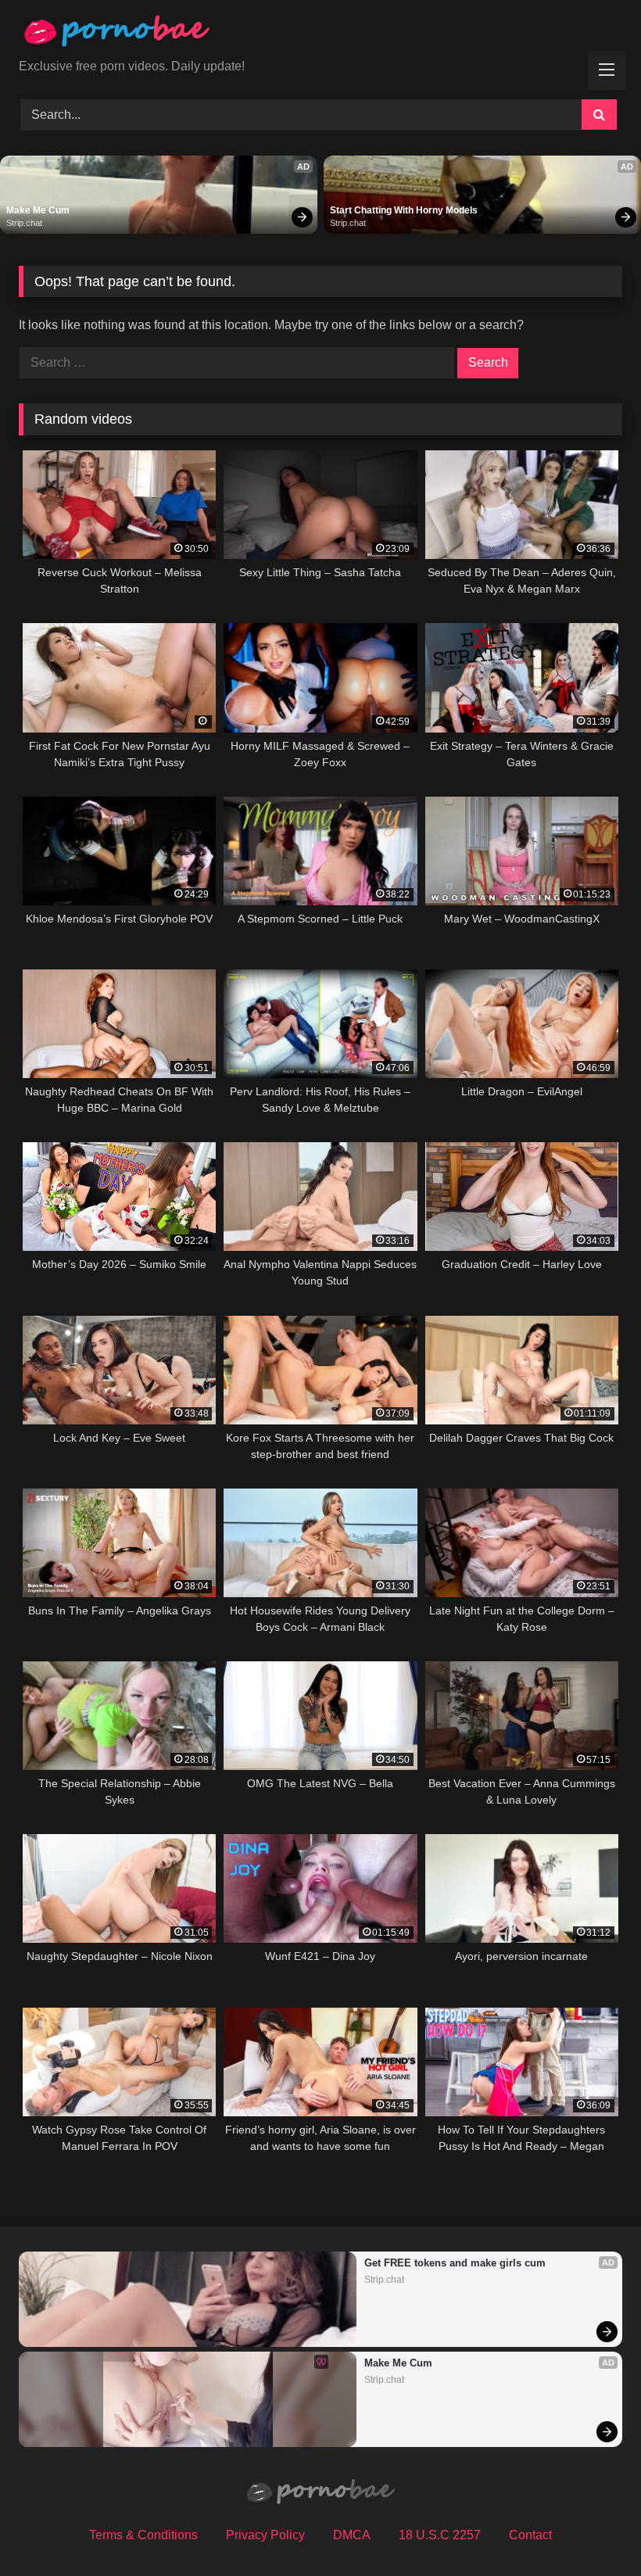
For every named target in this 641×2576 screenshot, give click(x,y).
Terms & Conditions (143, 2535)
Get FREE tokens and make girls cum (455, 2263)
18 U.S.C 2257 (440, 2535)
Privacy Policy (265, 2535)
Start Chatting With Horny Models (404, 210)
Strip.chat (24, 223)
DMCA (352, 2535)
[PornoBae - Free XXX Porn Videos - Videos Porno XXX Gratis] (320, 35)
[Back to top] (593, 2529)
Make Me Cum (38, 210)
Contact (530, 2535)
